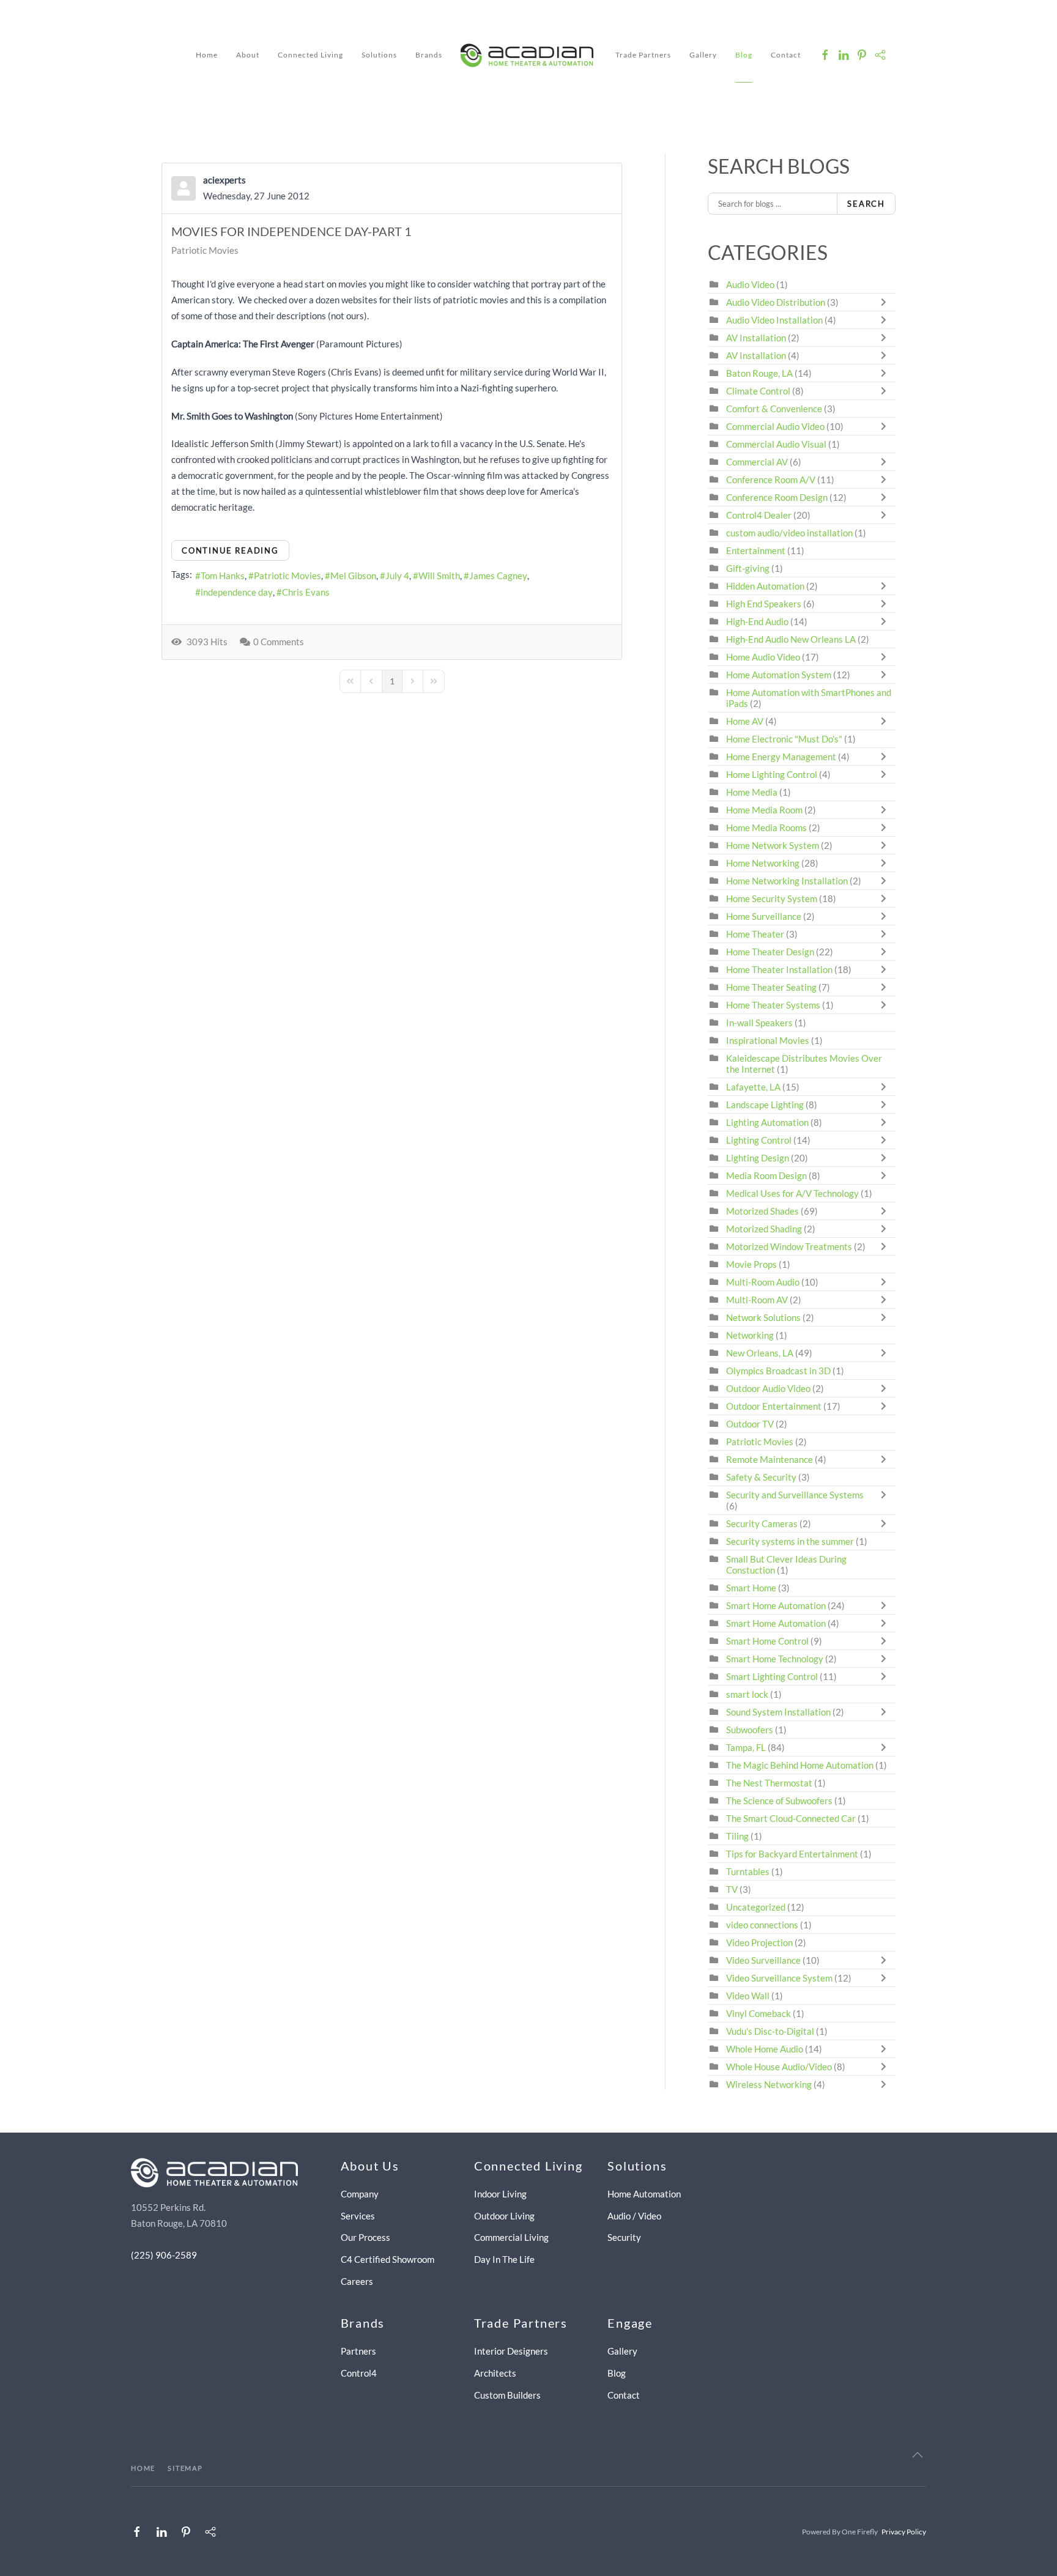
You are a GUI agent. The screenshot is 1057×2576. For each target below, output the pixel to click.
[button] (918, 2455)
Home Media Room (764, 810)
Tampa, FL (746, 1747)
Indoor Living (500, 2194)
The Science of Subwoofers (779, 1801)
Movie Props (751, 1264)
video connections (762, 1925)
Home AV (745, 721)
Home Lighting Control (772, 774)
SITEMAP (185, 2468)
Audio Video (750, 284)
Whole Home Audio (765, 2049)
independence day (237, 592)
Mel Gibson (353, 576)
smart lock (747, 1694)
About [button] (248, 55)
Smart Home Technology (775, 1659)
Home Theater (755, 934)
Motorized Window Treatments (789, 1246)
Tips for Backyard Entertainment (792, 1854)
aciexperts (224, 180)
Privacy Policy (904, 2532)
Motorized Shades (762, 1211)
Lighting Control (759, 1140)
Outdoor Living (504, 2216)
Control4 (359, 2373)
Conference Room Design (777, 497)
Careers (357, 2281)
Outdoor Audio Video (768, 1388)
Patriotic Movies (205, 250)
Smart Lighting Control (772, 1676)
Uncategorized (756, 1907)
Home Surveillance (764, 916)
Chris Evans (306, 592)
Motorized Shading (764, 1229)
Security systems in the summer (790, 1541)
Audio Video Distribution (777, 302)
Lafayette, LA (753, 1087)
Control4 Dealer (759, 515)
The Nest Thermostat (769, 1783)
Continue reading (230, 550)
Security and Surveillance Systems (795, 1495)
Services (358, 2216)
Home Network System (773, 845)
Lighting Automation (767, 1122)
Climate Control (758, 391)
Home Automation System (779, 675)
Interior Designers (511, 2351)
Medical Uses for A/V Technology (792, 1193)
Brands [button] (429, 55)
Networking (750, 1335)
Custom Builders (507, 2395)
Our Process (365, 2237)
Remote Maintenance (770, 1459)
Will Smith (439, 576)
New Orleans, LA (760, 1353)
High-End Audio (757, 621)
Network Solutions (764, 1317)
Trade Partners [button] (643, 55)
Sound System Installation (779, 1712)
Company (360, 2194)
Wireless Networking (769, 2084)
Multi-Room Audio (763, 1282)
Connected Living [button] (310, 55)
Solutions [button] (379, 55)
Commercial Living (511, 2237)
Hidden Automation (766, 586)
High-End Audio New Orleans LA (791, 639)
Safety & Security (761, 1477)
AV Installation (756, 338)
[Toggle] (886, 302)
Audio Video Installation (774, 320)
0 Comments (279, 642)
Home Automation (644, 2194)
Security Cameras (763, 1523)
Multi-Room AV (758, 1300)
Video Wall (748, 1996)
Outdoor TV (750, 1424)
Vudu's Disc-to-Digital (770, 2031)
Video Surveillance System (779, 1978)
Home (207, 55)
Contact (786, 55)
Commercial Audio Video (775, 426)
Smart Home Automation (776, 1605)
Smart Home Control (767, 1641)
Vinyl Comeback (758, 2013)
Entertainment (756, 550)
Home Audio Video (763, 657)
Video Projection (759, 1942)
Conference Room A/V (771, 479)
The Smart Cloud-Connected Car (791, 1818)
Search (866, 204)
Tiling (737, 1836)
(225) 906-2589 (164, 2255)
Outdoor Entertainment (774, 1406)
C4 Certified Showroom (388, 2259)
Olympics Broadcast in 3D (778, 1371)
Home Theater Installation (779, 969)
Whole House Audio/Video (779, 2067)
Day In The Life (504, 2259)
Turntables (748, 1871)
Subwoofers (750, 1730)
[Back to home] (529, 55)
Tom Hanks (223, 576)
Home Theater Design (770, 952)
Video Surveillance (763, 1960)
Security (624, 2237)
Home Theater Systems (773, 1005)
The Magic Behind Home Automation (800, 1765)
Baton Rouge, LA (759, 373)
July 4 (397, 576)
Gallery (703, 55)
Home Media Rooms (766, 827)
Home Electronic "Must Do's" (784, 739)
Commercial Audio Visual (776, 444)
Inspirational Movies (768, 1040)
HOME (143, 2468)
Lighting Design (758, 1158)
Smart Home (751, 1588)
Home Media (752, 792)
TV (732, 1889)
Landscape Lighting (765, 1105)
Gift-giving (748, 568)
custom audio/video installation (789, 533)
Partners (358, 2351)
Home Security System (772, 898)
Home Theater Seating (771, 987)
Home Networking (764, 863)
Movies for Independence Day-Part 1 (291, 231)
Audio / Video (634, 2216)
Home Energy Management (781, 757)
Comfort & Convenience (774, 409)
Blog (744, 55)
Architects (495, 2373)
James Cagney (498, 576)
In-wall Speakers (759, 1023)
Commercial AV (757, 462)
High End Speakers (764, 604)
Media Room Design (766, 1175)
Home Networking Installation (787, 881)
